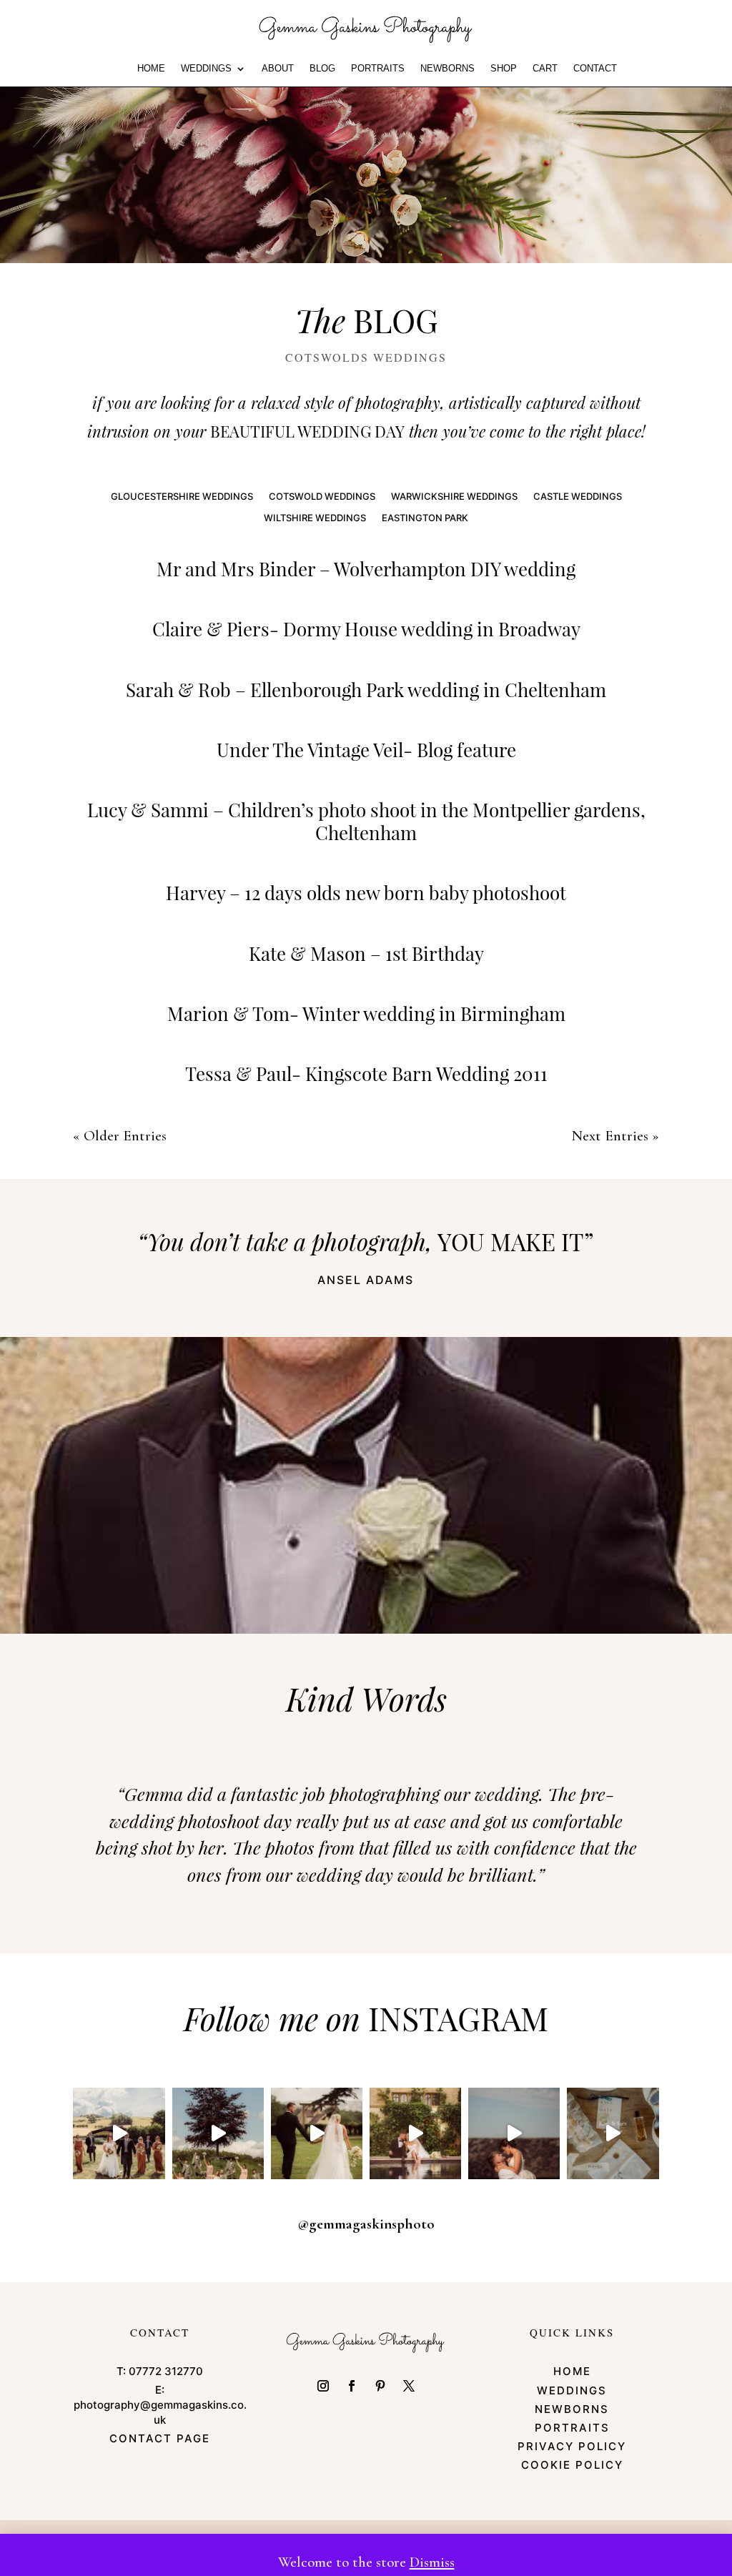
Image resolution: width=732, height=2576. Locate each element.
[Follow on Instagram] (323, 2386)
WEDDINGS (206, 69)
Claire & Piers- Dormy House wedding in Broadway (366, 629)
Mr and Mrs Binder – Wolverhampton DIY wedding (366, 569)
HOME (151, 69)
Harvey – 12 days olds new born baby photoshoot (366, 893)
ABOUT (278, 69)
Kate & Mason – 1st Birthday (366, 953)
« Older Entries (120, 1136)
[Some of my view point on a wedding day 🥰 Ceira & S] (415, 2133)
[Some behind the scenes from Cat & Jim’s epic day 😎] (119, 2133)
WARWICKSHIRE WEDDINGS (454, 497)
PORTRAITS (378, 69)
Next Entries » (615, 1136)
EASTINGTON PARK (425, 518)
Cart (545, 69)
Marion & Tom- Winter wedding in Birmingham (366, 1013)
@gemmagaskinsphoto (366, 2224)
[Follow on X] (409, 2386)
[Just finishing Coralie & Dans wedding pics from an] (218, 2133)
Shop (504, 69)
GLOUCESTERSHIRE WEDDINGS (182, 497)
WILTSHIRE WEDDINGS (315, 518)
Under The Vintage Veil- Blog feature (366, 750)
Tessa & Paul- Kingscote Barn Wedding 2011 (366, 1074)
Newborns (447, 69)
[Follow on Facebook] (352, 2386)
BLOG (322, 69)
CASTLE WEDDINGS (578, 497)
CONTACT (595, 69)
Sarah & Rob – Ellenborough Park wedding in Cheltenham (366, 690)
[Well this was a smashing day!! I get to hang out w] (317, 2133)
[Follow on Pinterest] (380, 2386)
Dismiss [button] (432, 2562)
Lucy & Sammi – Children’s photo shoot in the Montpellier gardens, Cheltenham (366, 821)
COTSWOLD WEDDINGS (322, 497)
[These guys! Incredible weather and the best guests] (613, 2133)
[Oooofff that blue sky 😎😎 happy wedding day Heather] (514, 2133)
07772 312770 (166, 2371)
